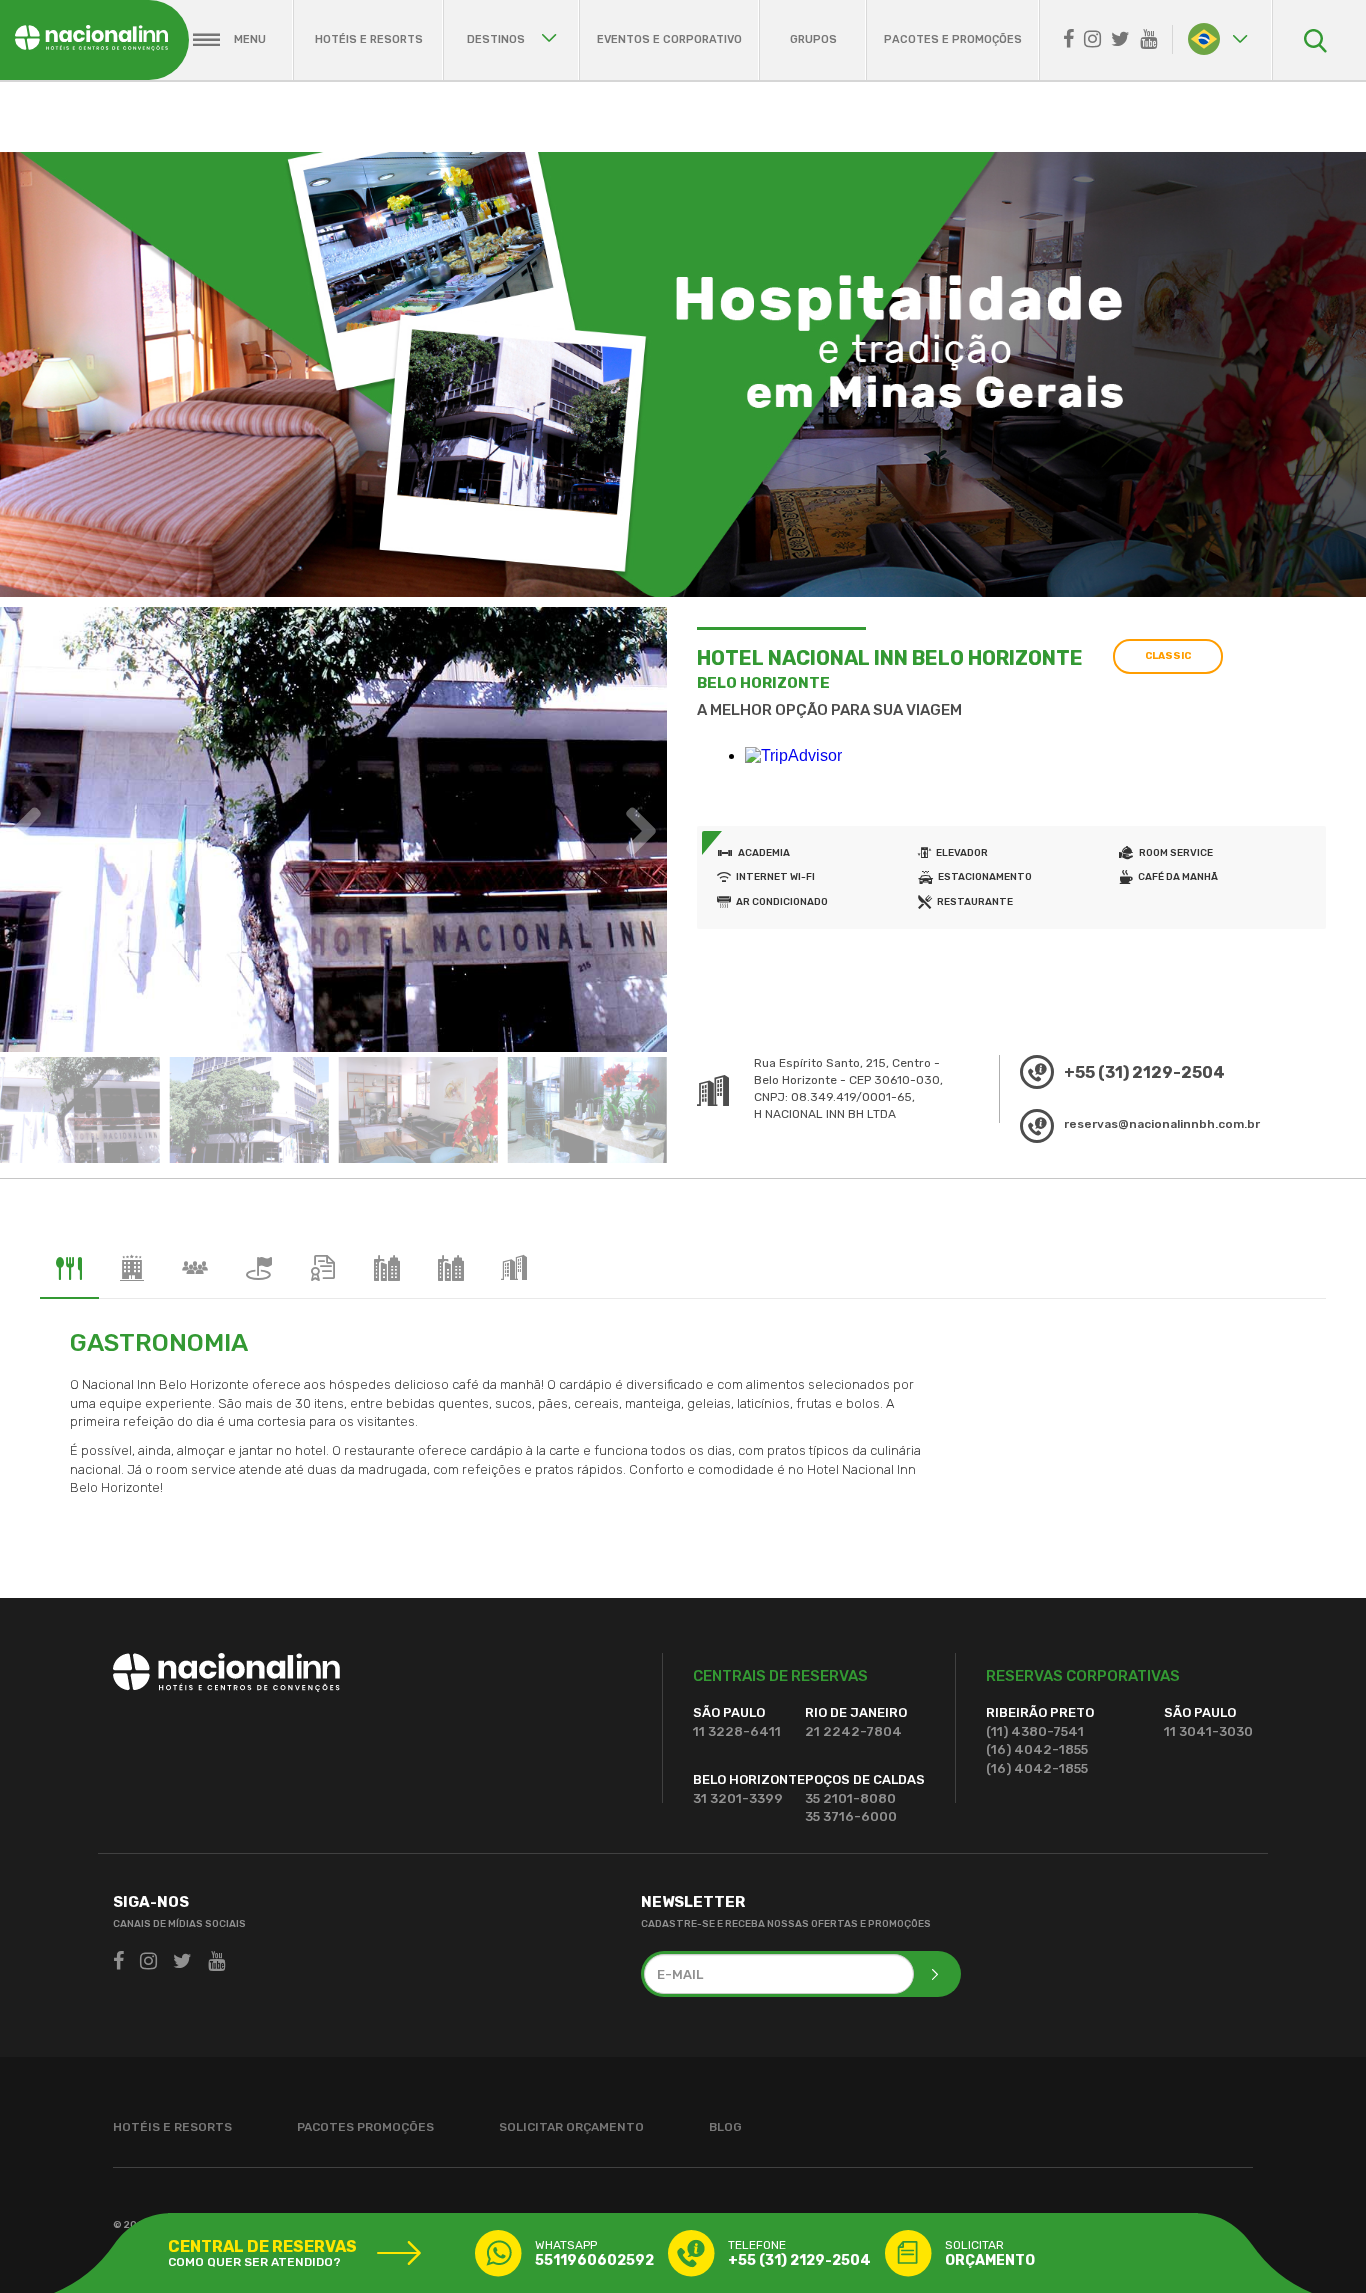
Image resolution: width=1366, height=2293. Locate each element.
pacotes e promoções (953, 39)
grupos (813, 39)
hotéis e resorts (369, 39)
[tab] (69, 1269)
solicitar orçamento (571, 2127)
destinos (497, 39)
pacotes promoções (365, 2127)
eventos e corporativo (669, 39)
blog (725, 2127)
